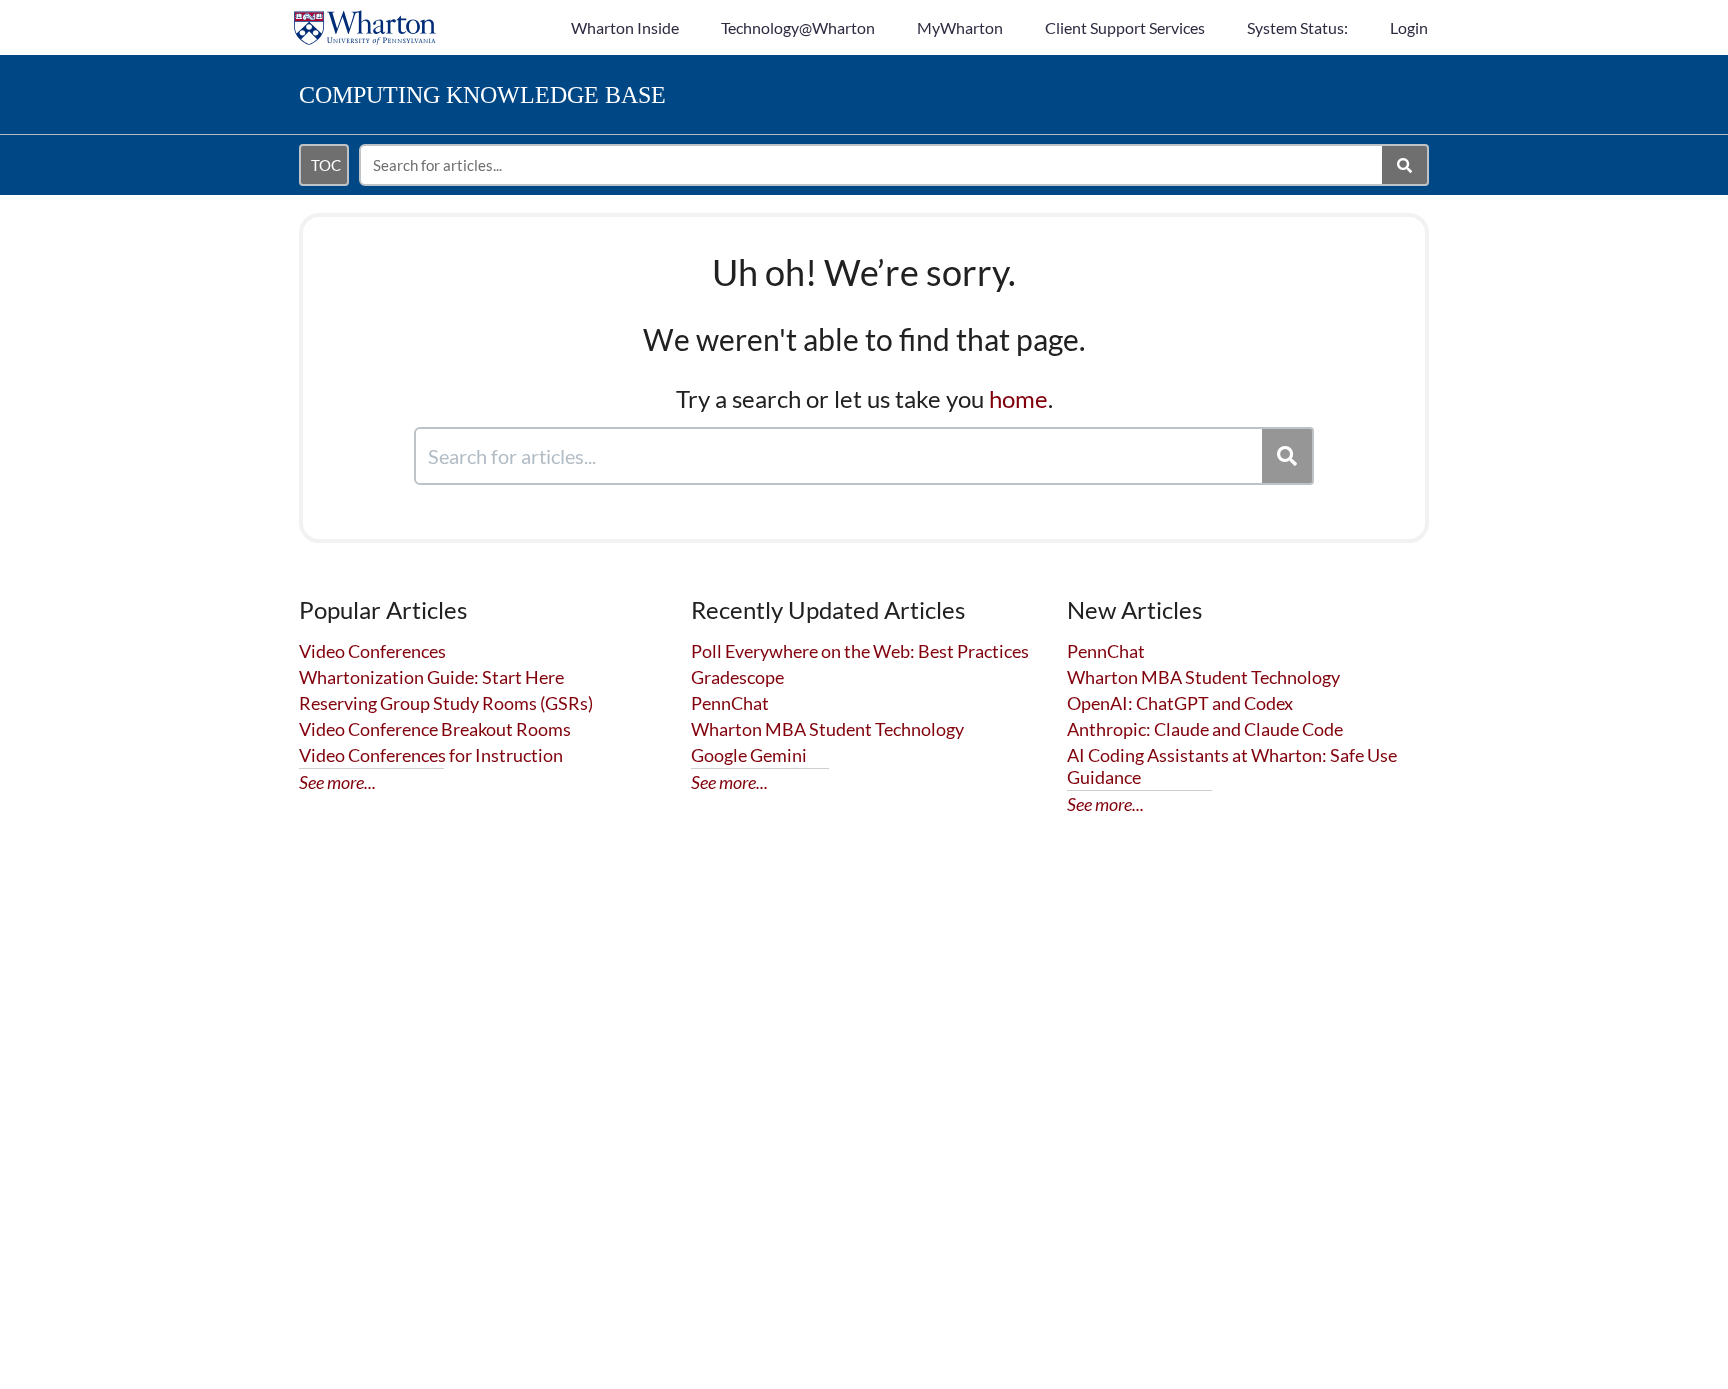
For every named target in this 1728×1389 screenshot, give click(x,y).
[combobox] (872, 165)
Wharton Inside (625, 27)
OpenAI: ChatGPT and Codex (1180, 703)
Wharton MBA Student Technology (827, 729)
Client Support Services (1125, 27)
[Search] (1405, 165)
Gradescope (737, 677)
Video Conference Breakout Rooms (435, 729)
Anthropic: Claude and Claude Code (1205, 729)
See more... (337, 782)
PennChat (730, 703)
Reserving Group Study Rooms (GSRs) (446, 703)
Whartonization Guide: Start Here (431, 677)
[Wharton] (365, 17)
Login (1409, 27)
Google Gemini (749, 755)
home (1018, 398)
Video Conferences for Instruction (431, 755)
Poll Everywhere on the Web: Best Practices (860, 651)
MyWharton (960, 27)
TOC (326, 165)
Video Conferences (372, 651)
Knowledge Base (482, 95)
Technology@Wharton (798, 27)
